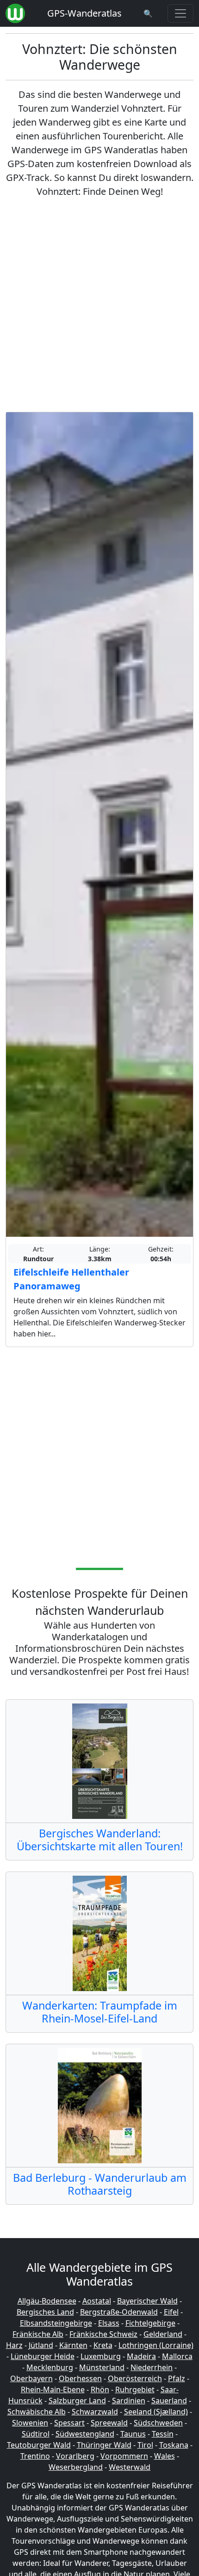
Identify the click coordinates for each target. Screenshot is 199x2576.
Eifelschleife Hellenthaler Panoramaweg (71, 1279)
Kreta (103, 2345)
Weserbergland (76, 2467)
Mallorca (177, 2356)
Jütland (41, 2345)
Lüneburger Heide (43, 2356)
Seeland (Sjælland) (156, 2412)
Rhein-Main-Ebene (53, 2389)
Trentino (35, 2456)
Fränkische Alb (38, 2334)
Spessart (69, 2423)
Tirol (145, 2445)
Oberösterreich (135, 2378)
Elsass (109, 2323)
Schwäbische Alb (37, 2412)
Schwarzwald (95, 2412)
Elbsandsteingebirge (56, 2323)
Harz (14, 2345)
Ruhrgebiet (135, 2389)
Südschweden (158, 2423)
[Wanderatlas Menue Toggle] (180, 13)
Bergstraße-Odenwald (119, 2312)
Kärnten (73, 2345)
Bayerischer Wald (147, 2301)
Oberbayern (31, 2378)
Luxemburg (101, 2356)
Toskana (174, 2445)
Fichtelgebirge (150, 2323)
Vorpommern (124, 2456)
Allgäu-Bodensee (47, 2301)
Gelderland (163, 2334)
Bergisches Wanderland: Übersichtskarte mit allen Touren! (100, 1840)
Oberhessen (80, 2378)
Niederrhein (152, 2367)
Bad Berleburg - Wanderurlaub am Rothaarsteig (100, 2184)
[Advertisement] (99, 305)
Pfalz (177, 2378)
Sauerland (169, 2401)
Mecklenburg (50, 2367)
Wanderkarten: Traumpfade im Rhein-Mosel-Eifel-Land (100, 2012)
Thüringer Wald (104, 2445)
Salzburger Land (77, 2401)
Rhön (100, 2389)
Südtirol (36, 2434)
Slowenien (30, 2423)
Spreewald (109, 2423)
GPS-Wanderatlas (84, 13)
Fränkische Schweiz (103, 2334)
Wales (165, 2456)
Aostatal (97, 2301)
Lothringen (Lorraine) (156, 2345)
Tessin (163, 2434)
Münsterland (102, 2367)
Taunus (133, 2434)
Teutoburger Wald (39, 2445)
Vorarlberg (75, 2456)
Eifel (171, 2312)
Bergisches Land (45, 2312)
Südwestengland (85, 2434)
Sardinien (129, 2401)
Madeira (141, 2356)
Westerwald (130, 2467)
